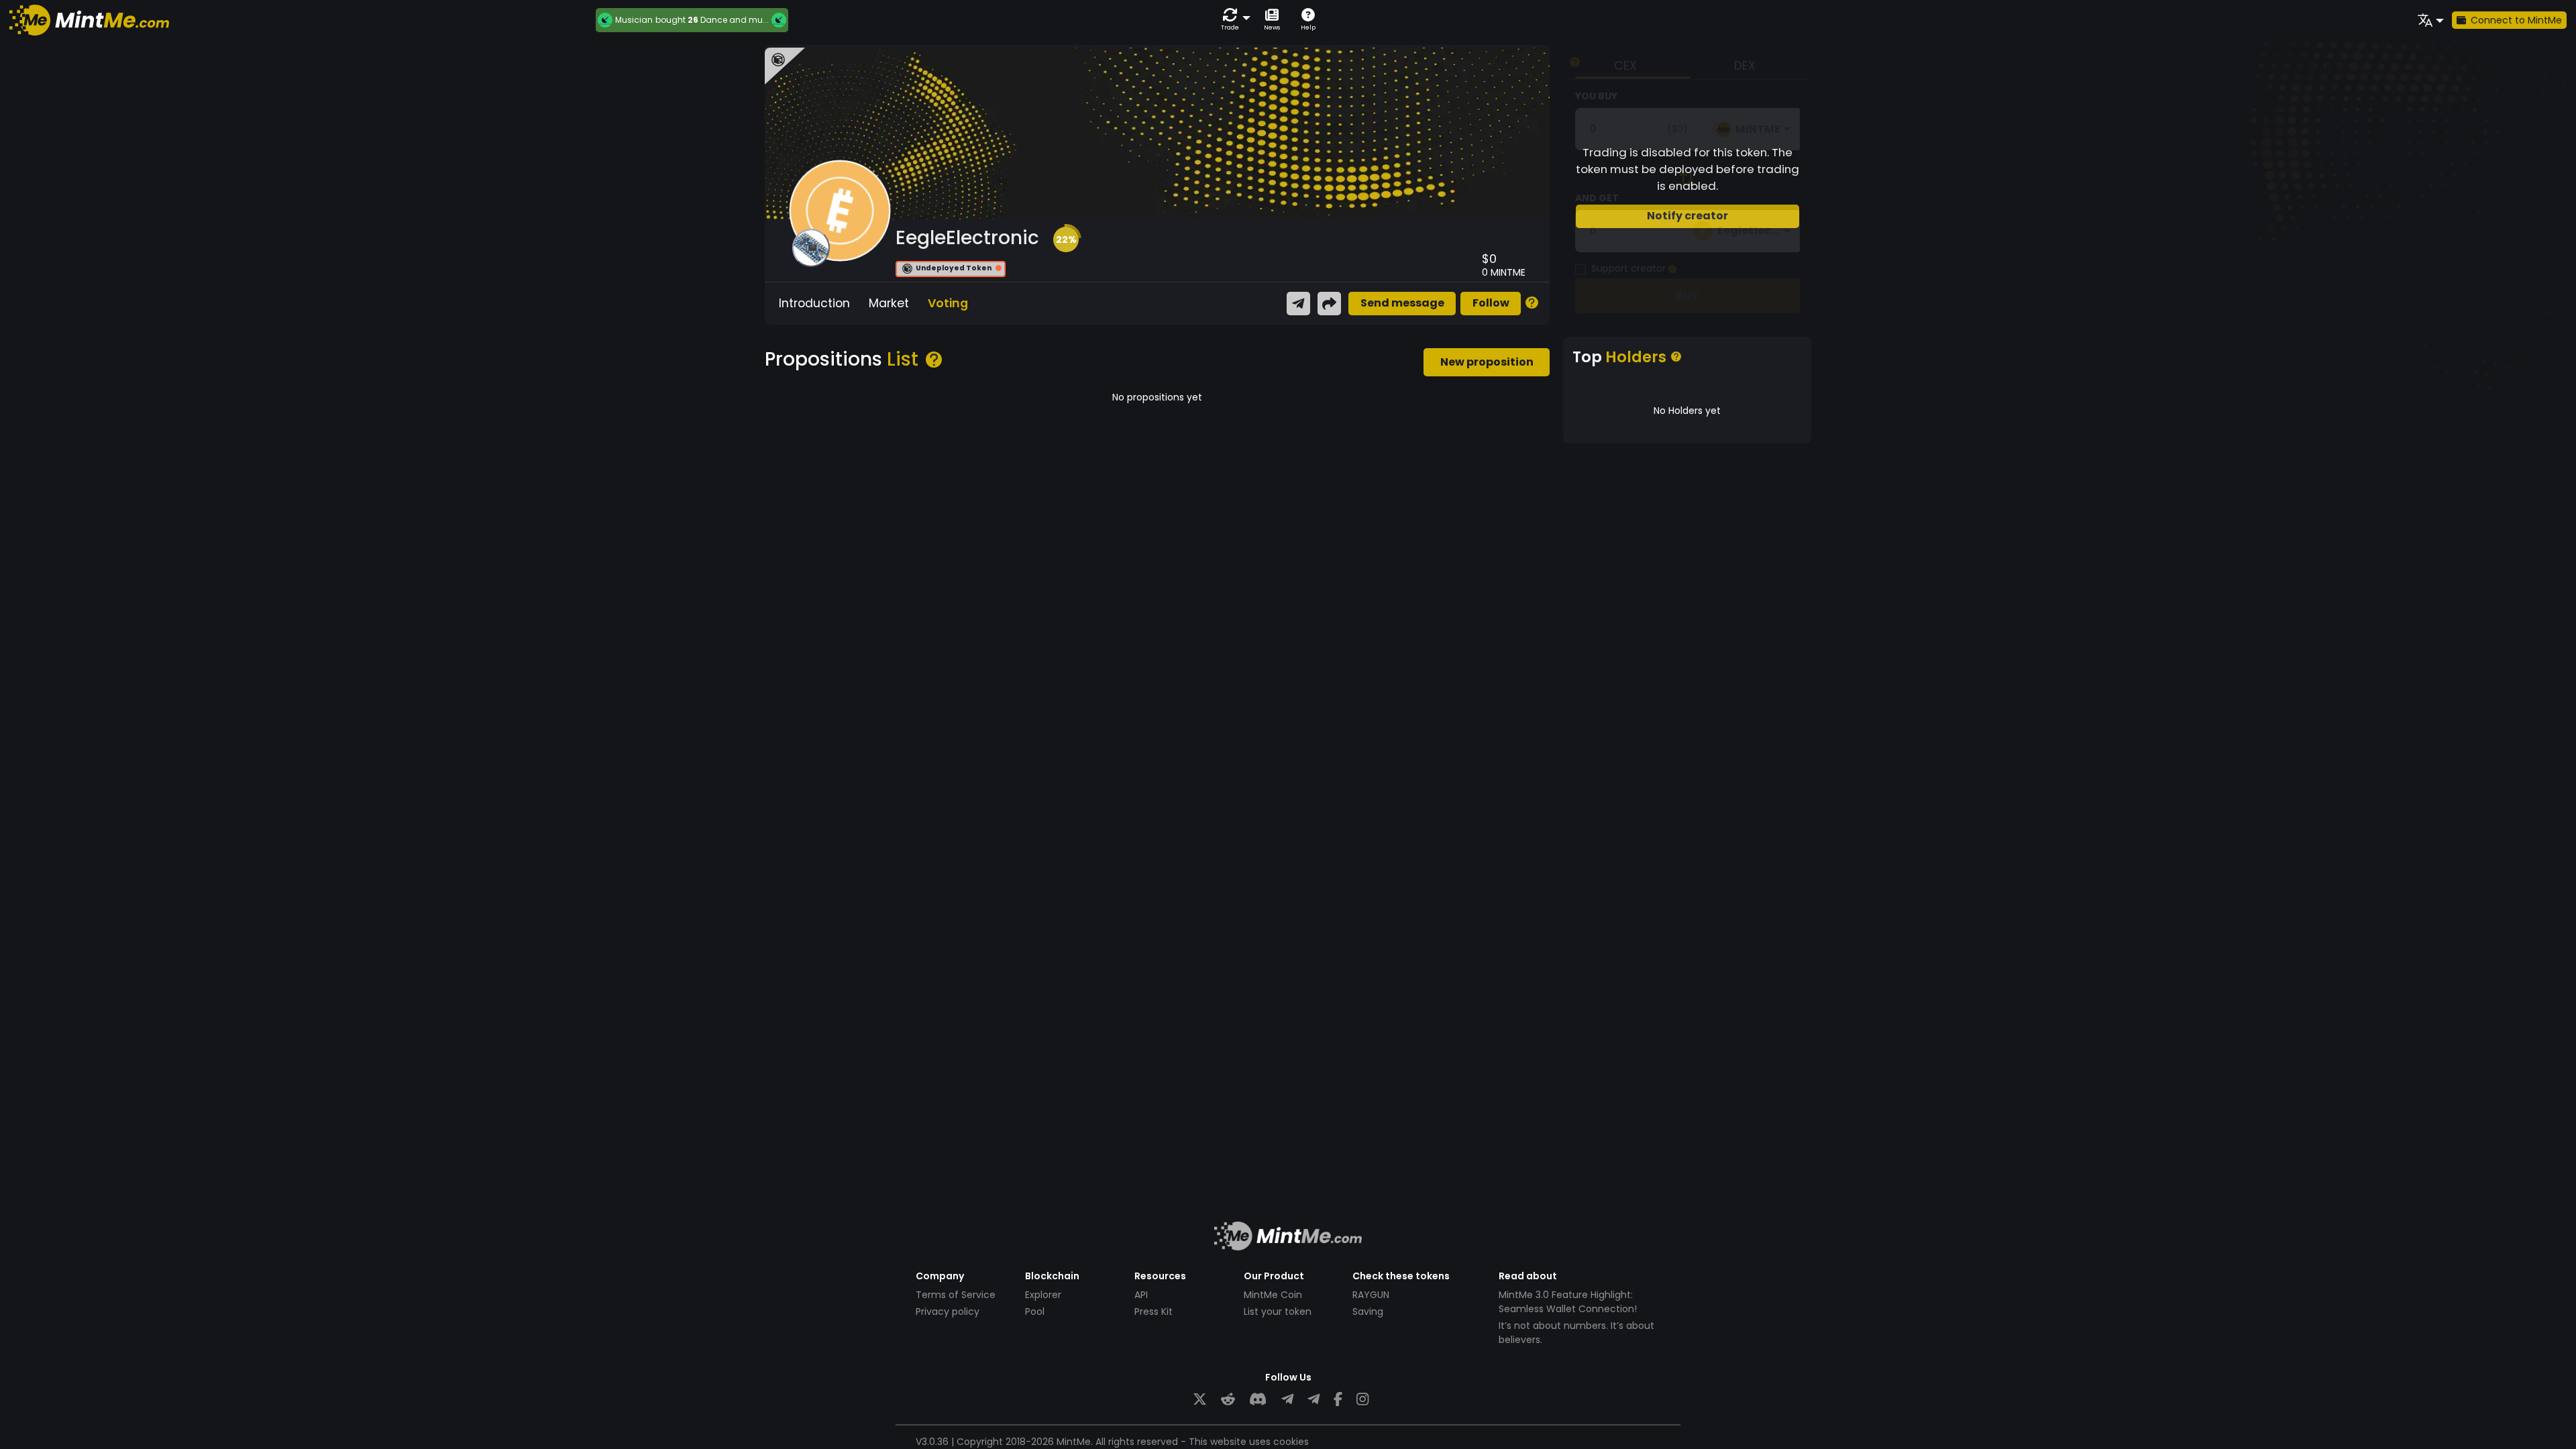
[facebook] (1338, 1400)
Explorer (1043, 1295)
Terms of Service (956, 1295)
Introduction (814, 303)
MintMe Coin (1273, 1295)
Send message (1402, 303)
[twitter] (1200, 1400)
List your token (1278, 1311)
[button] (1233, 20)
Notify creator (1687, 216)
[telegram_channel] (1313, 1400)
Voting (948, 303)
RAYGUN (1371, 1295)
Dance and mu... (735, 20)
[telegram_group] (1287, 1400)
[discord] (1258, 1400)
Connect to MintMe (2516, 20)
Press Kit (1153, 1311)
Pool (1035, 1311)
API (1141, 1295)
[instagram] (1362, 1400)
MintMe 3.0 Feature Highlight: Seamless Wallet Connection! (1568, 1302)
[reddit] (1228, 1400)
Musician (634, 20)
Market (889, 303)
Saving (1368, 1311)
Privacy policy (948, 1311)
